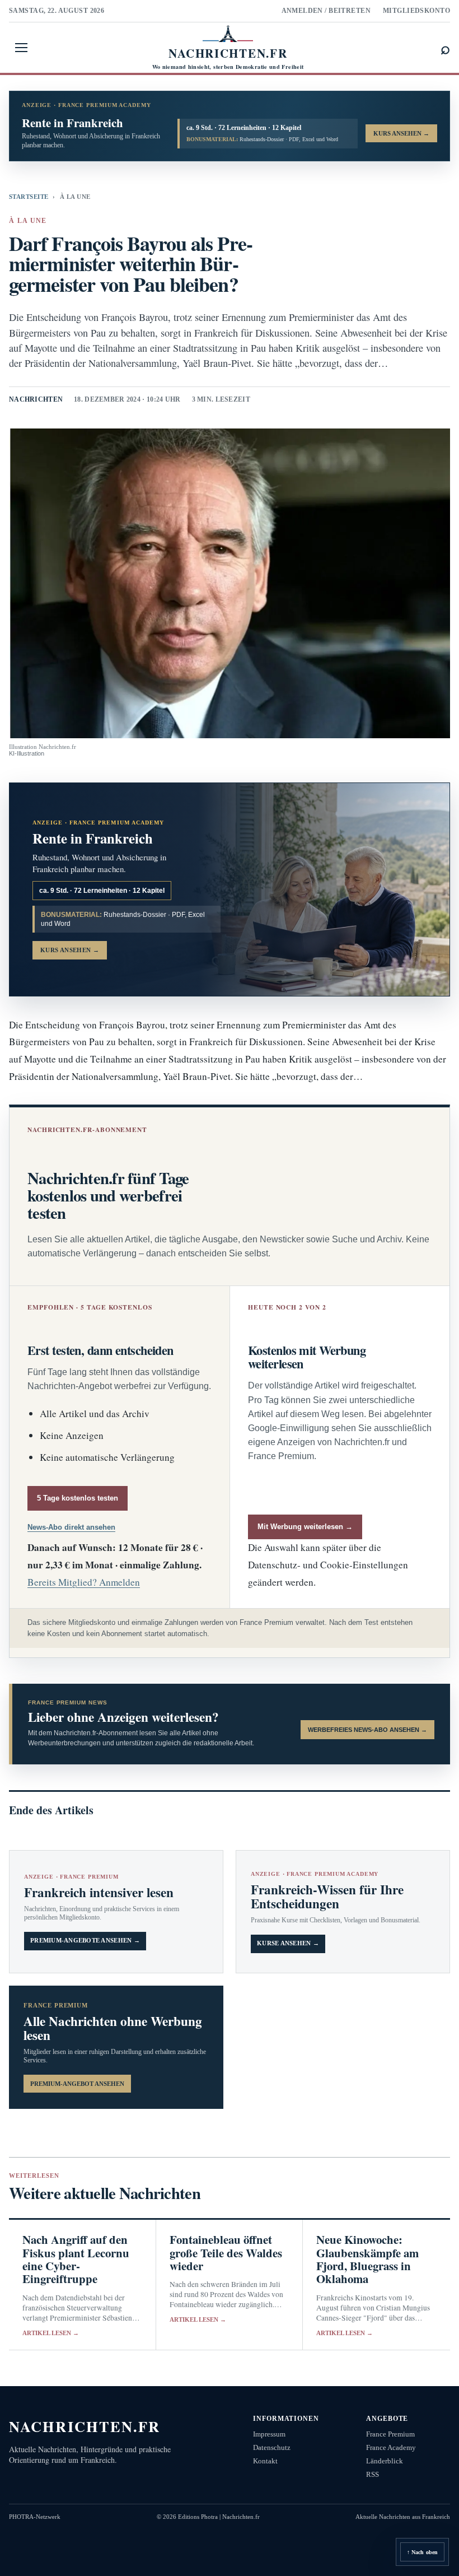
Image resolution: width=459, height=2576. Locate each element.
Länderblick (385, 2461)
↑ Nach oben (422, 2552)
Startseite (29, 197)
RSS (373, 2474)
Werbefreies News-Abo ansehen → (367, 1730)
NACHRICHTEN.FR (85, 2426)
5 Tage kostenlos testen (78, 1498)
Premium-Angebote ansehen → (85, 1941)
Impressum (269, 2434)
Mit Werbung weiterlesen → (305, 1527)
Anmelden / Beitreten (326, 11)
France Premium (390, 2434)
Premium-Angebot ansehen (77, 2084)
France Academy (391, 2447)
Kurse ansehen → (288, 1943)
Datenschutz (272, 2447)
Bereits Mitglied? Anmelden (84, 1582)
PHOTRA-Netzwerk (35, 2517)
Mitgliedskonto (416, 11)
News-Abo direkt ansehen (71, 1527)
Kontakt (265, 2461)
